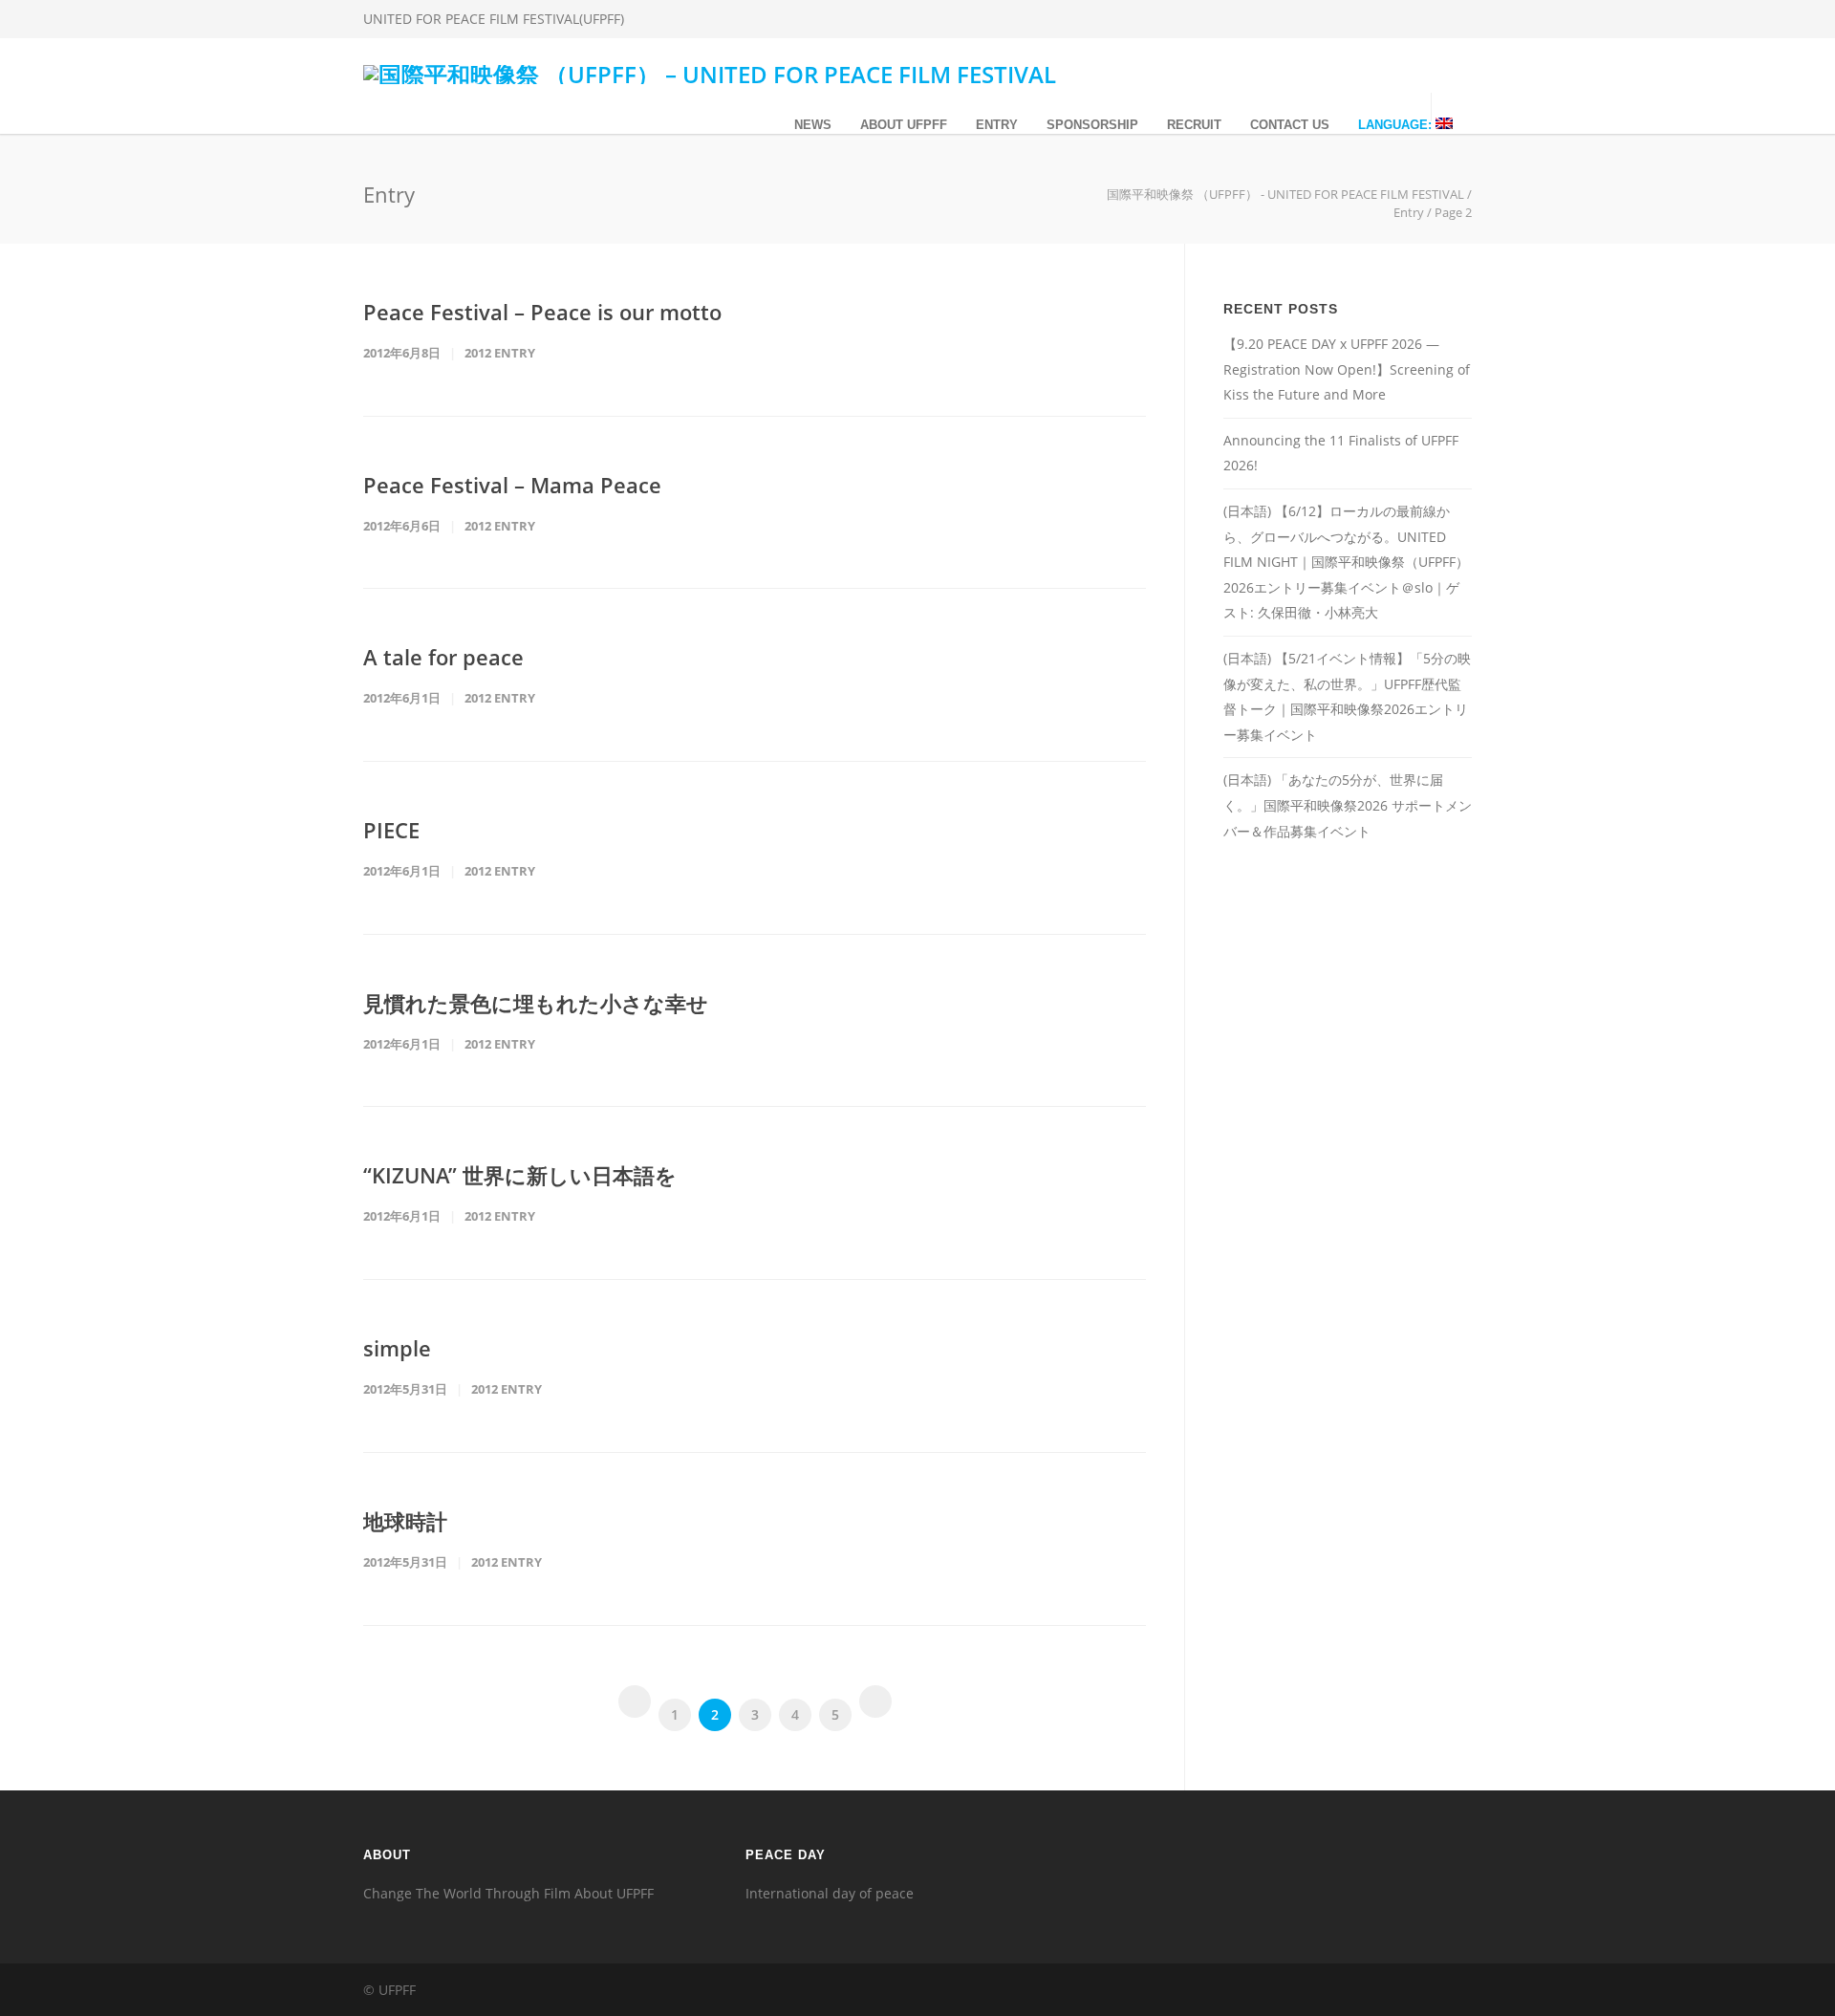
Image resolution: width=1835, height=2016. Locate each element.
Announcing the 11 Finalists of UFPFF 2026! (1341, 453)
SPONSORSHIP (1092, 125)
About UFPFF (904, 125)
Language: (1397, 125)
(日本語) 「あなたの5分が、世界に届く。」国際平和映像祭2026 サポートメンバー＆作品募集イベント (1348, 805)
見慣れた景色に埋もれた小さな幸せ (536, 1003)
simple (397, 1348)
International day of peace (830, 1893)
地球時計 (405, 1521)
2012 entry (500, 353)
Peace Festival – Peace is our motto (542, 312)
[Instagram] (1376, 19)
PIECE (391, 830)
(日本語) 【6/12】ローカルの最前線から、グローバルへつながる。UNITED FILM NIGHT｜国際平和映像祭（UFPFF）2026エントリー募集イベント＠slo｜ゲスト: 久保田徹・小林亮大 (1346, 562)
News (813, 125)
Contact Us (1290, 125)
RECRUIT (1194, 125)
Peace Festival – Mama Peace (512, 485)
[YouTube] (1453, 19)
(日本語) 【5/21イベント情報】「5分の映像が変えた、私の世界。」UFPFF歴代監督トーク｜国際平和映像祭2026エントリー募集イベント (1347, 696)
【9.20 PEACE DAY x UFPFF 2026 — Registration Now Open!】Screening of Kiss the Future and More (1347, 369)
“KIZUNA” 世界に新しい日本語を (520, 1175)
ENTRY (997, 125)
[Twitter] (1414, 19)
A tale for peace (443, 657)
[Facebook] (1338, 19)
